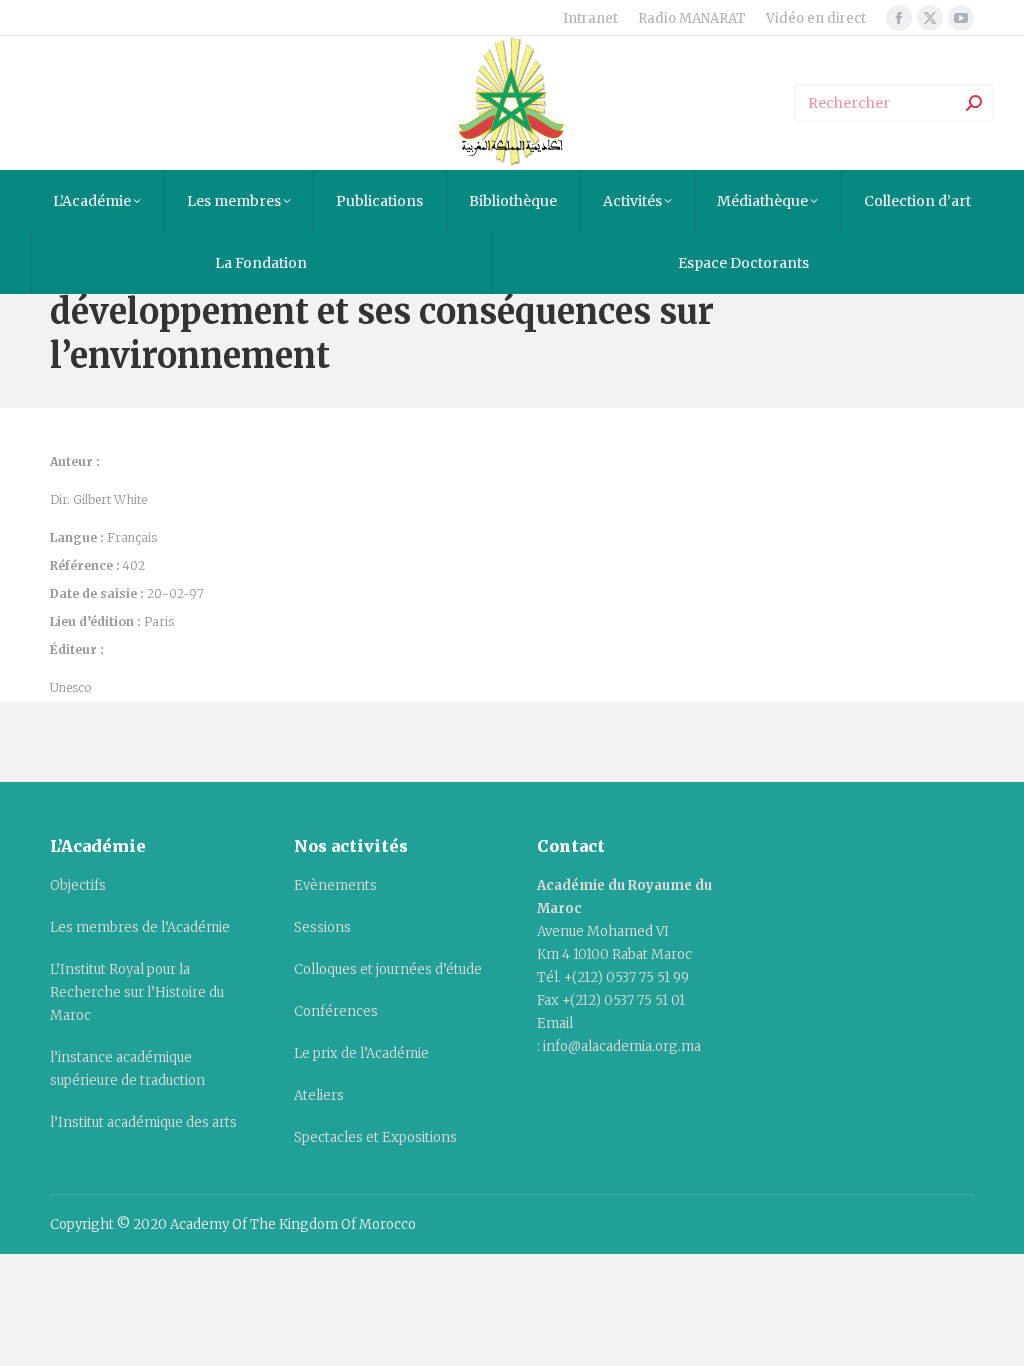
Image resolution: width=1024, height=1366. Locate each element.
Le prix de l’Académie (361, 1053)
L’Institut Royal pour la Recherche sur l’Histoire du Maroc (137, 992)
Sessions (322, 927)
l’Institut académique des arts (143, 1122)
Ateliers (319, 1095)
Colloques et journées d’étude (388, 969)
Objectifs (78, 885)
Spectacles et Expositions (375, 1137)
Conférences (336, 1011)
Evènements (335, 885)
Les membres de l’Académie (140, 927)
